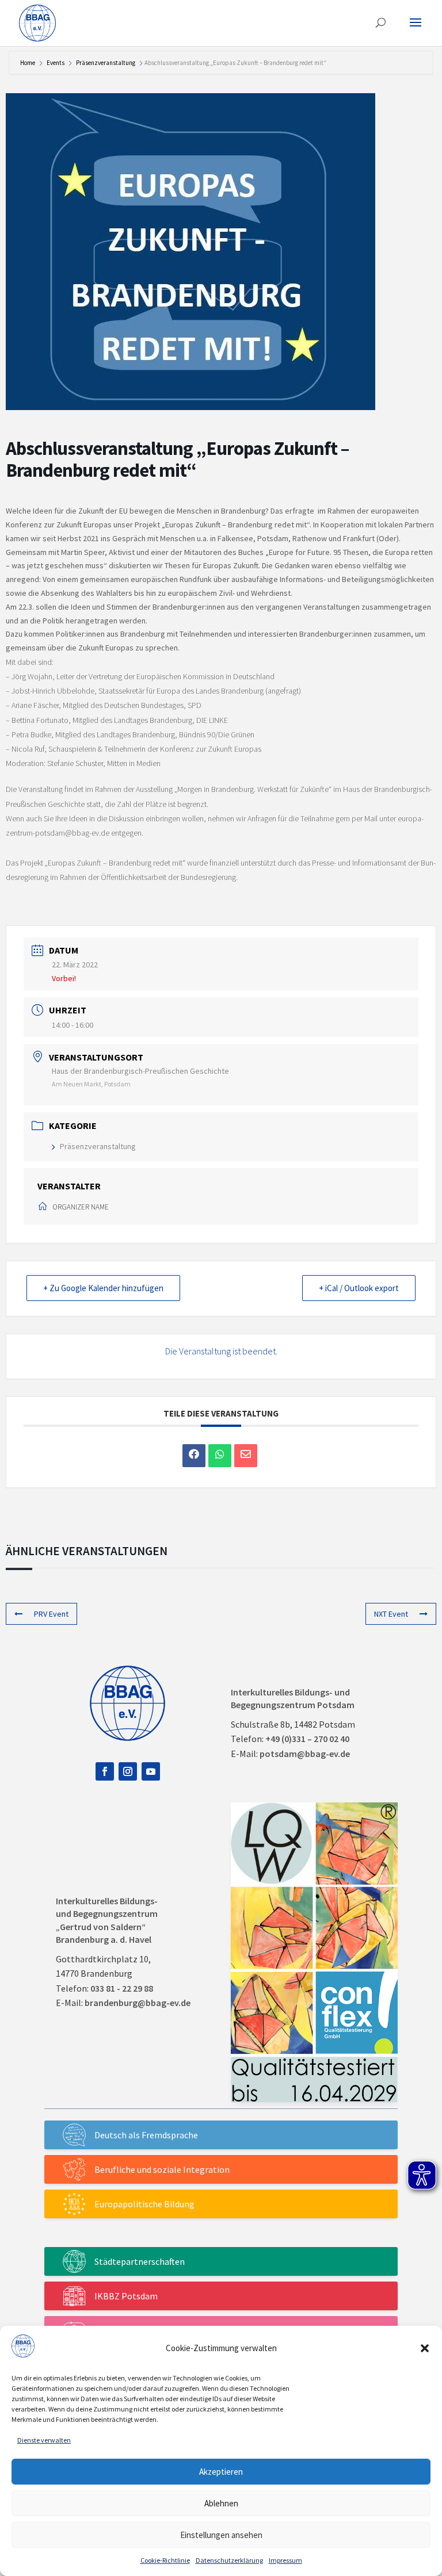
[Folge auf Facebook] (105, 1771)
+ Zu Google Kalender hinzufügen (103, 1288)
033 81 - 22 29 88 (122, 1988)
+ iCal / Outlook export (359, 1288)
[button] (425, 2348)
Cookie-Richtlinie (165, 2560)
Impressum (285, 2560)
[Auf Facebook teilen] (194, 1456)
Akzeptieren (221, 2472)
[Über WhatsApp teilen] (220, 1456)
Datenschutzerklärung (229, 2560)
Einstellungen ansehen (221, 2535)
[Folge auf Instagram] (128, 1771)
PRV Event (51, 1614)
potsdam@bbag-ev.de (305, 1754)
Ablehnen (221, 2503)
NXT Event (391, 1614)
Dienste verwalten (44, 2440)
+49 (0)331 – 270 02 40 (307, 1739)
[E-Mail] (246, 1456)
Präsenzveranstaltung (106, 63)
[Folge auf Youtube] (151, 1771)
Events (56, 63)
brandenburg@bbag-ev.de (138, 2003)
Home (28, 63)
